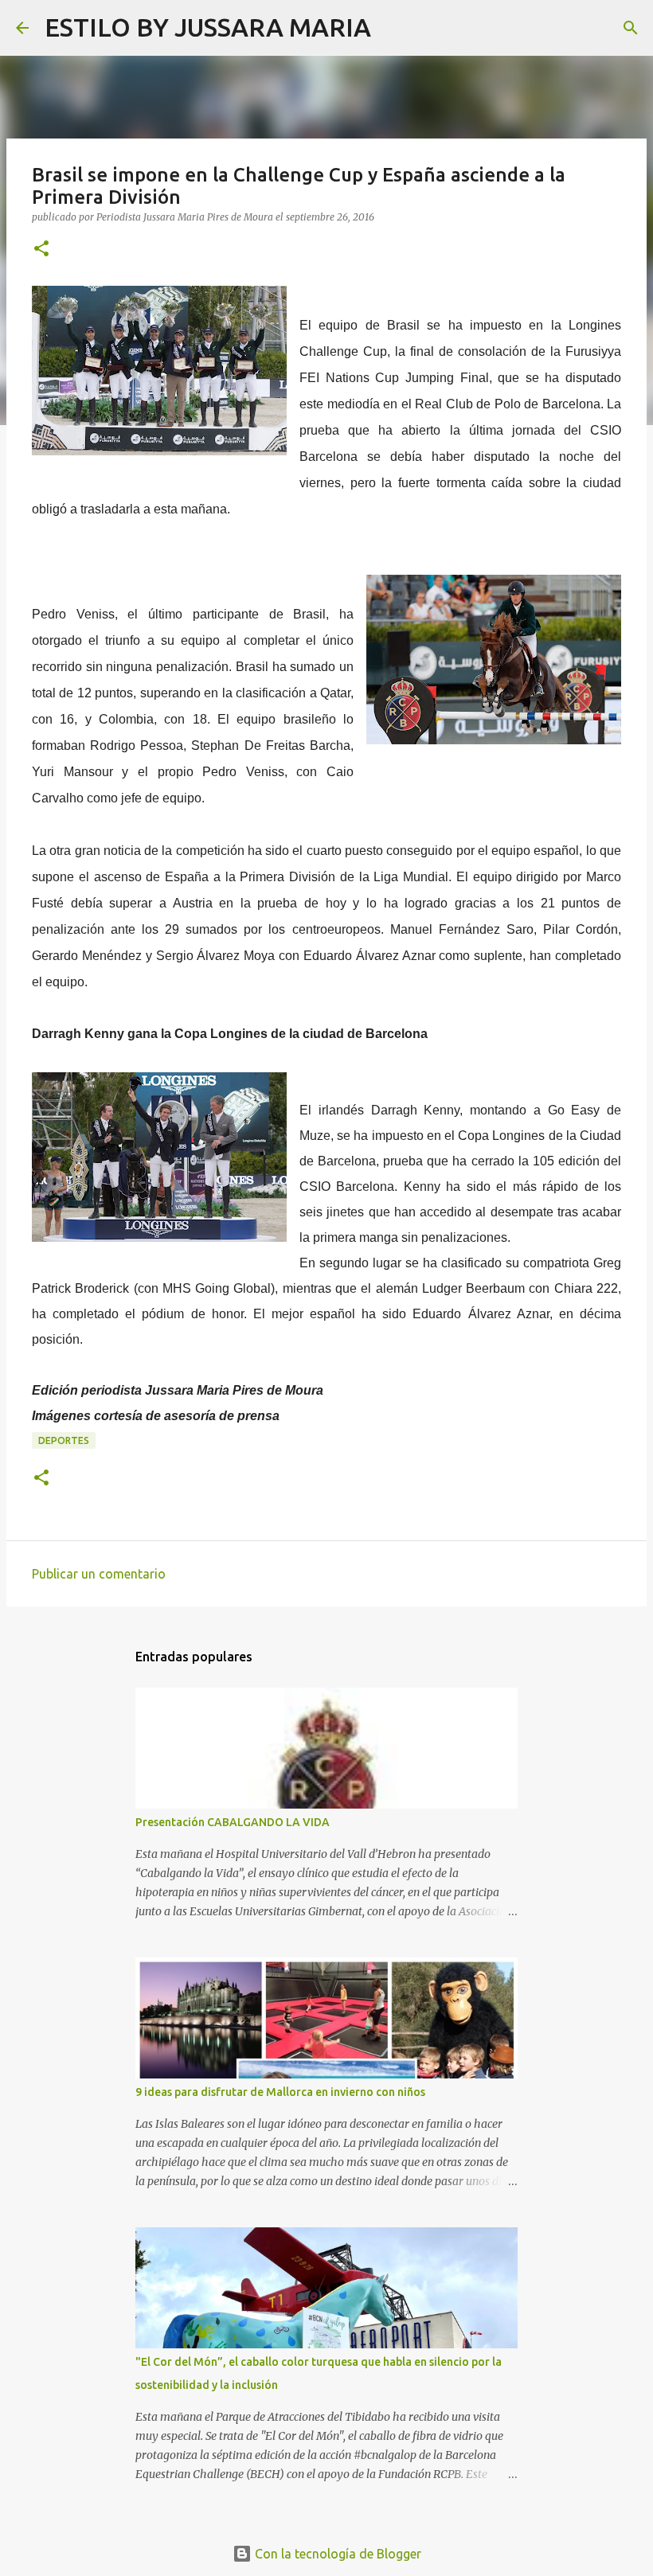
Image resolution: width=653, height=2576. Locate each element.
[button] (41, 250)
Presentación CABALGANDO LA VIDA (233, 1822)
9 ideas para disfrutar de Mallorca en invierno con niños (280, 2092)
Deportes (64, 1440)
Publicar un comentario (99, 1574)
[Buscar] (393, 28)
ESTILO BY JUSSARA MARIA (208, 27)
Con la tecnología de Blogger (336, 2554)
